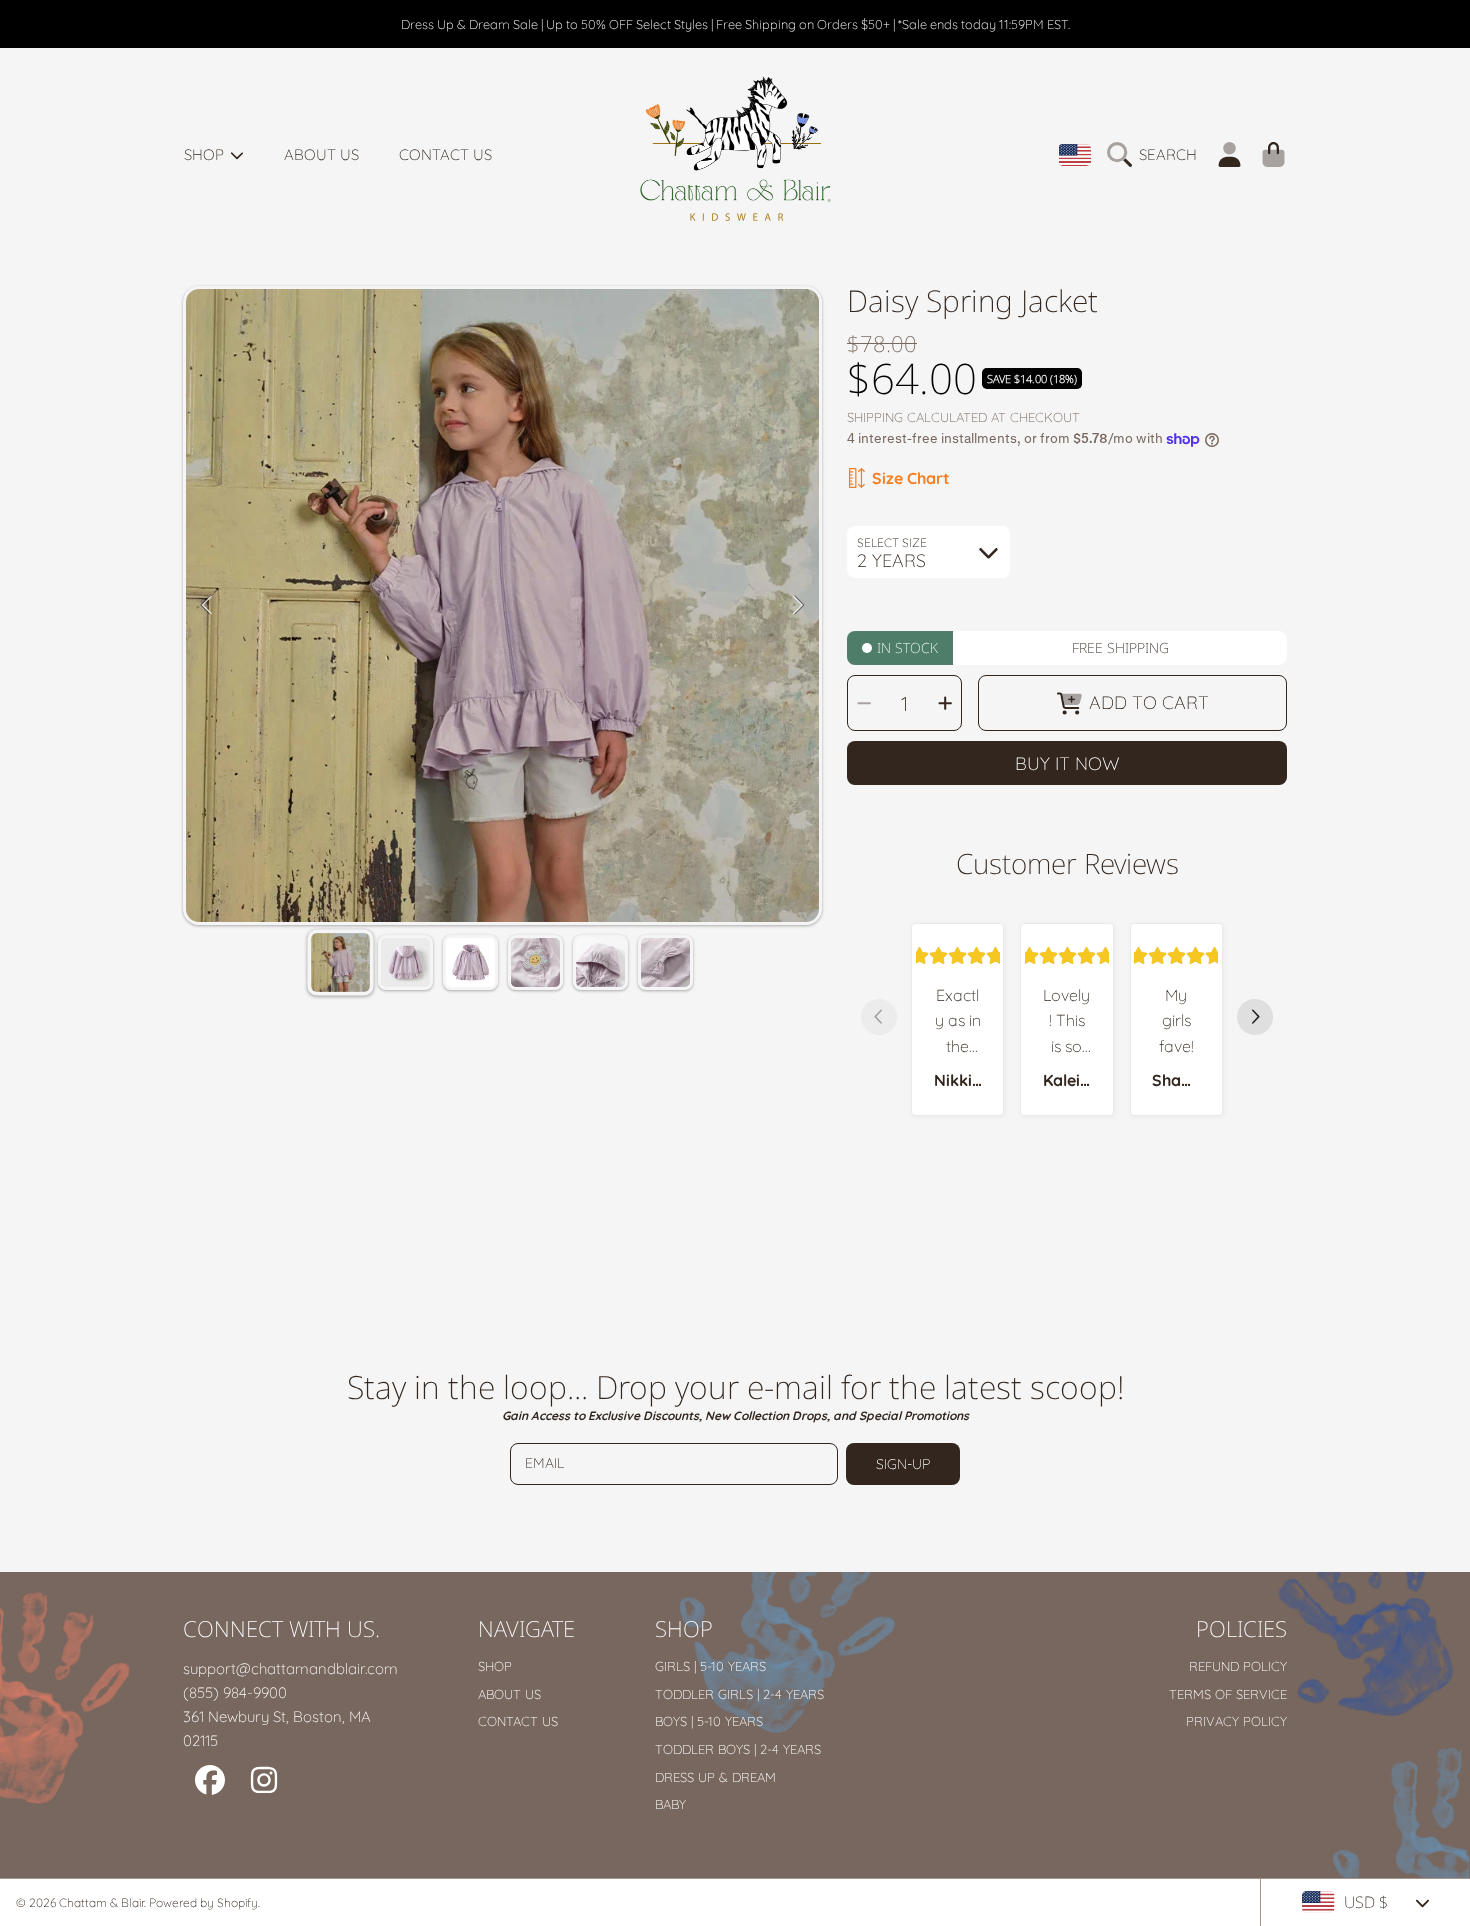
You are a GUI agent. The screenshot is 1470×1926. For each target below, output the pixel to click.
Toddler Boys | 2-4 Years (738, 1749)
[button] (1157, 155)
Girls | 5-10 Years (710, 1666)
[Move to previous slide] (879, 1019)
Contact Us (518, 1721)
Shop (206, 154)
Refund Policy (1238, 1666)
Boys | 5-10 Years (709, 1721)
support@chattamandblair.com (290, 1668)
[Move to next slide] (1255, 1019)
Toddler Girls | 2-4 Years (739, 1694)
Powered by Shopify (203, 1902)
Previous (207, 606)
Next (798, 606)
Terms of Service (1228, 1694)
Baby (670, 1804)
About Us (509, 1694)
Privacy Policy (1236, 1721)
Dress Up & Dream (715, 1777)
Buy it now (1067, 763)
